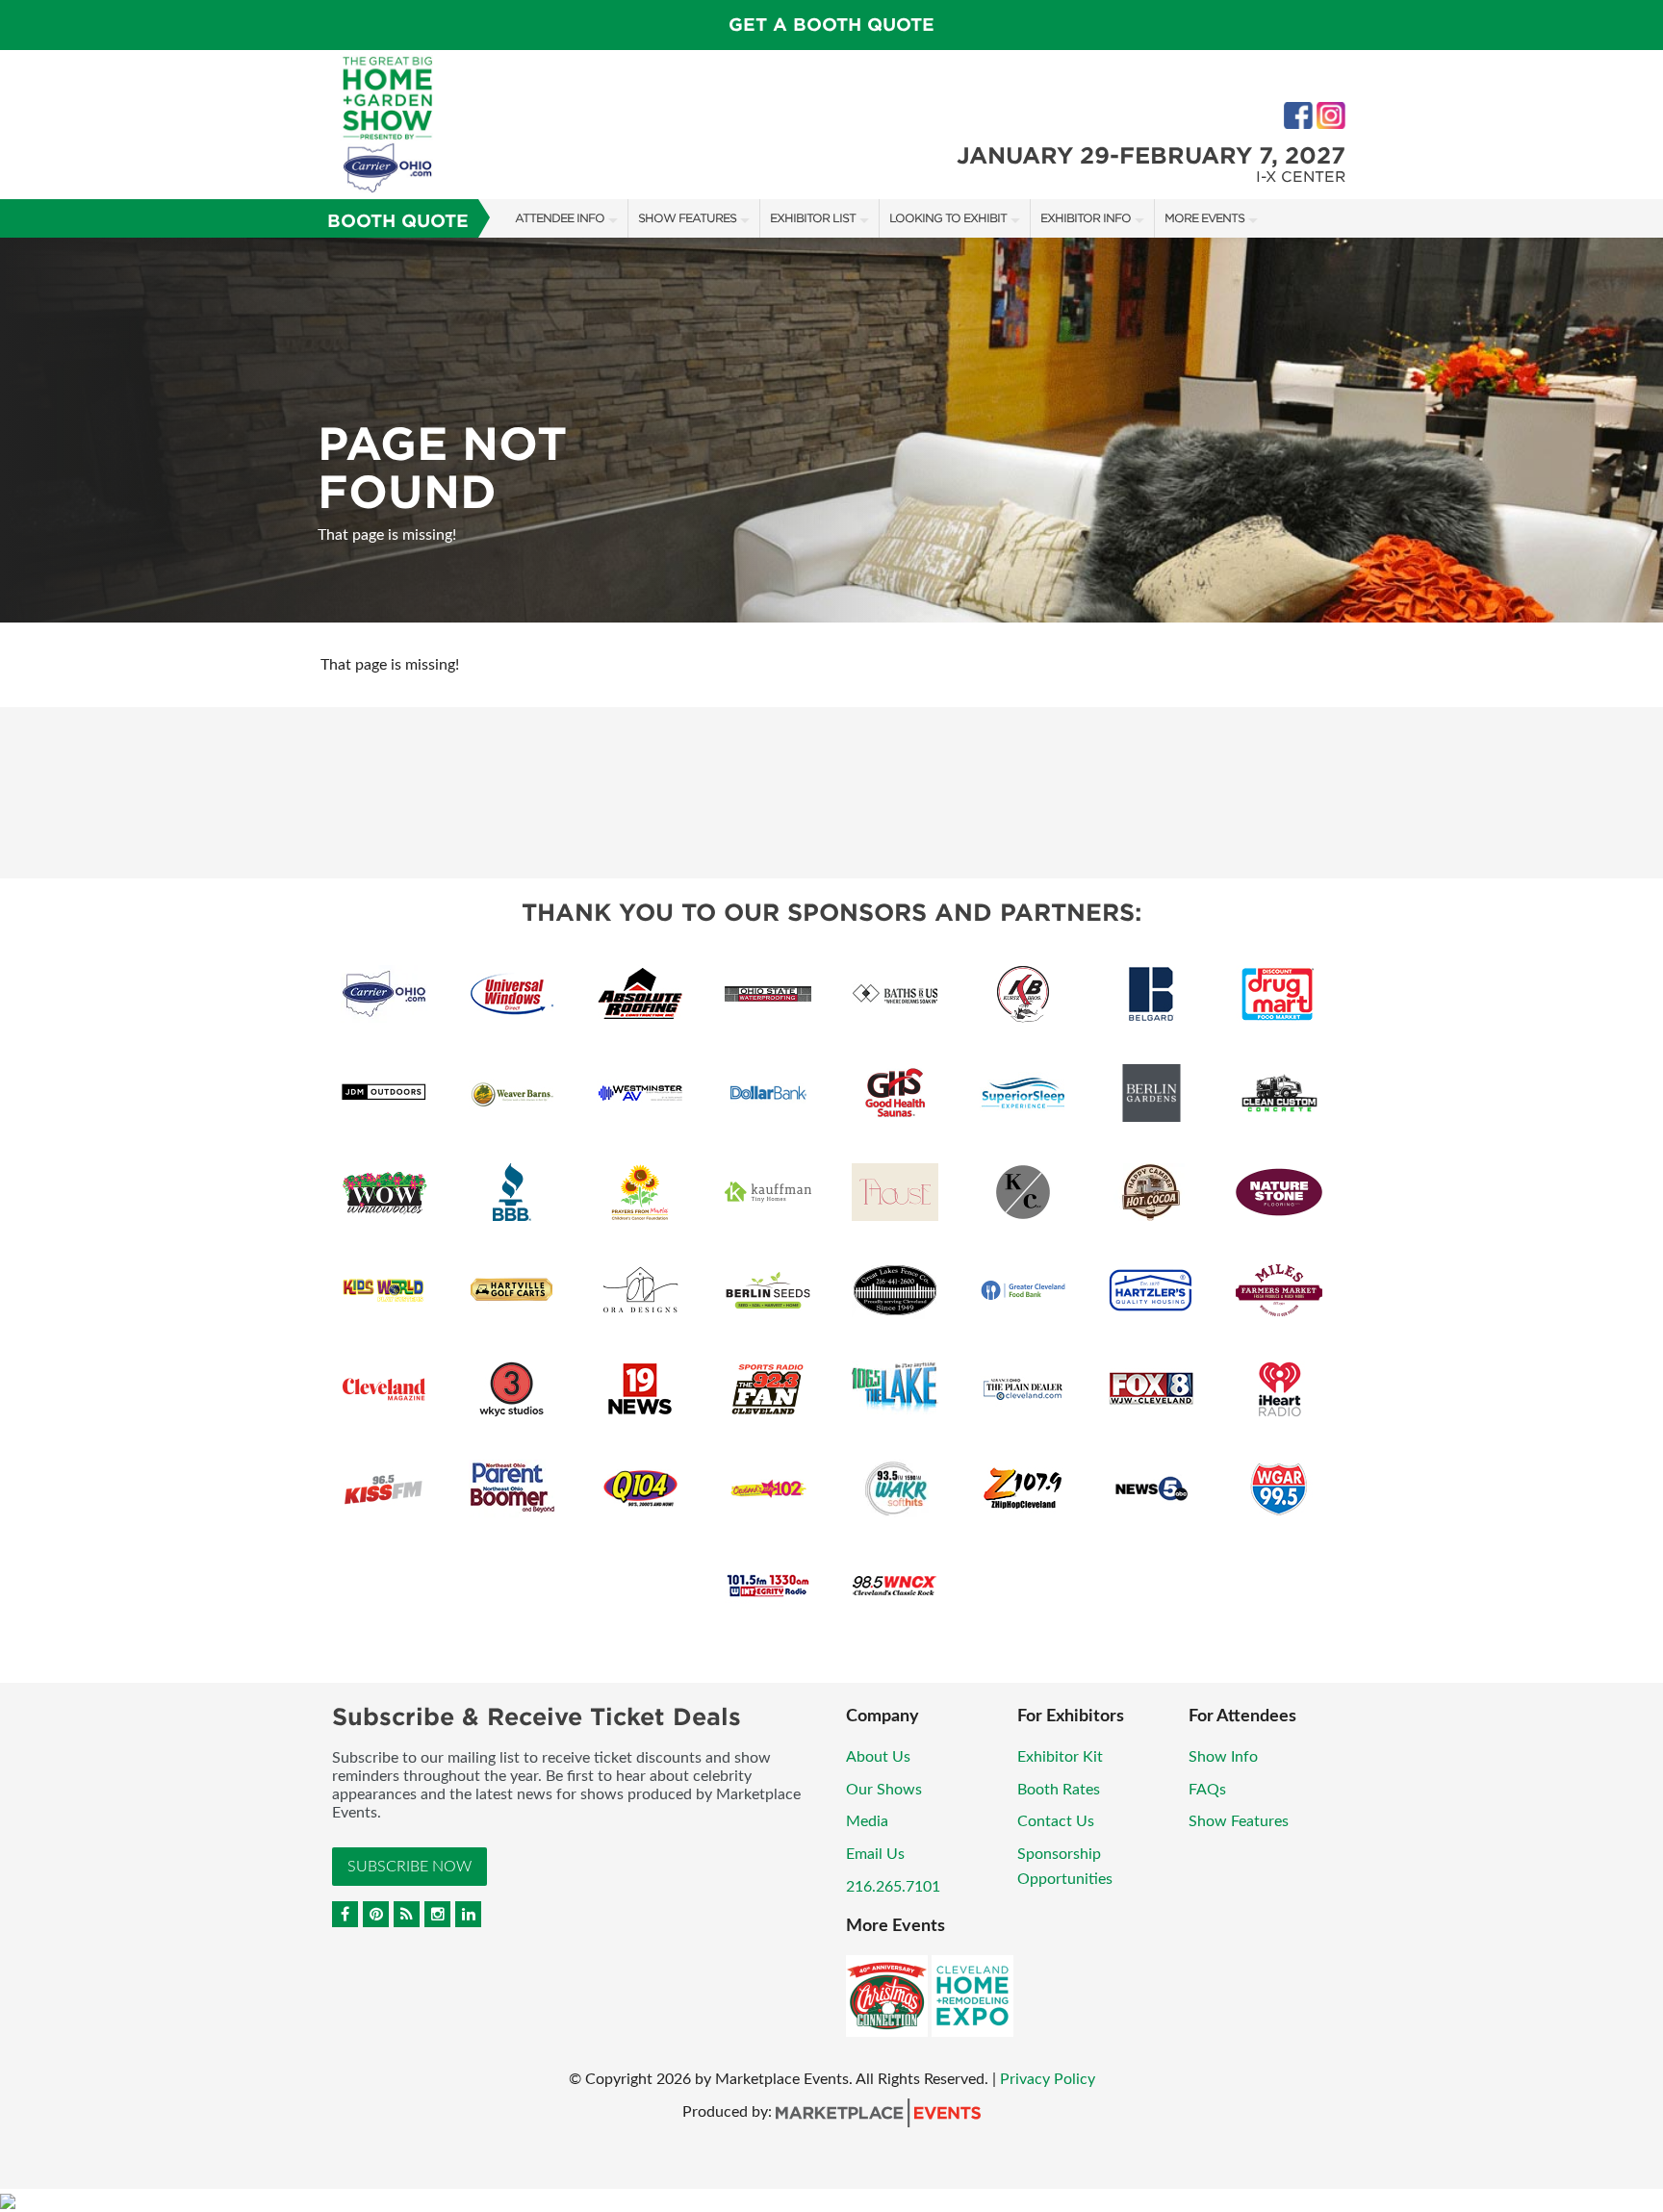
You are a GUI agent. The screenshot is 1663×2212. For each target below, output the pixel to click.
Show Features (687, 218)
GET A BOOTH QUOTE (831, 25)
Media (867, 1821)
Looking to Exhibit (948, 218)
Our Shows (884, 1790)
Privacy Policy (1048, 2079)
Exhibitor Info (1086, 218)
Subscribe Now (409, 1867)
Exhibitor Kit (1060, 1757)
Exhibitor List (813, 218)
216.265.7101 (893, 1887)
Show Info (1223, 1757)
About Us (878, 1757)
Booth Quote (398, 221)
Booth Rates (1059, 1790)
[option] (831, 430)
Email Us (875, 1854)
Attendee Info (560, 218)
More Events (1204, 218)
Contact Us (1056, 1821)
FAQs (1207, 1790)
